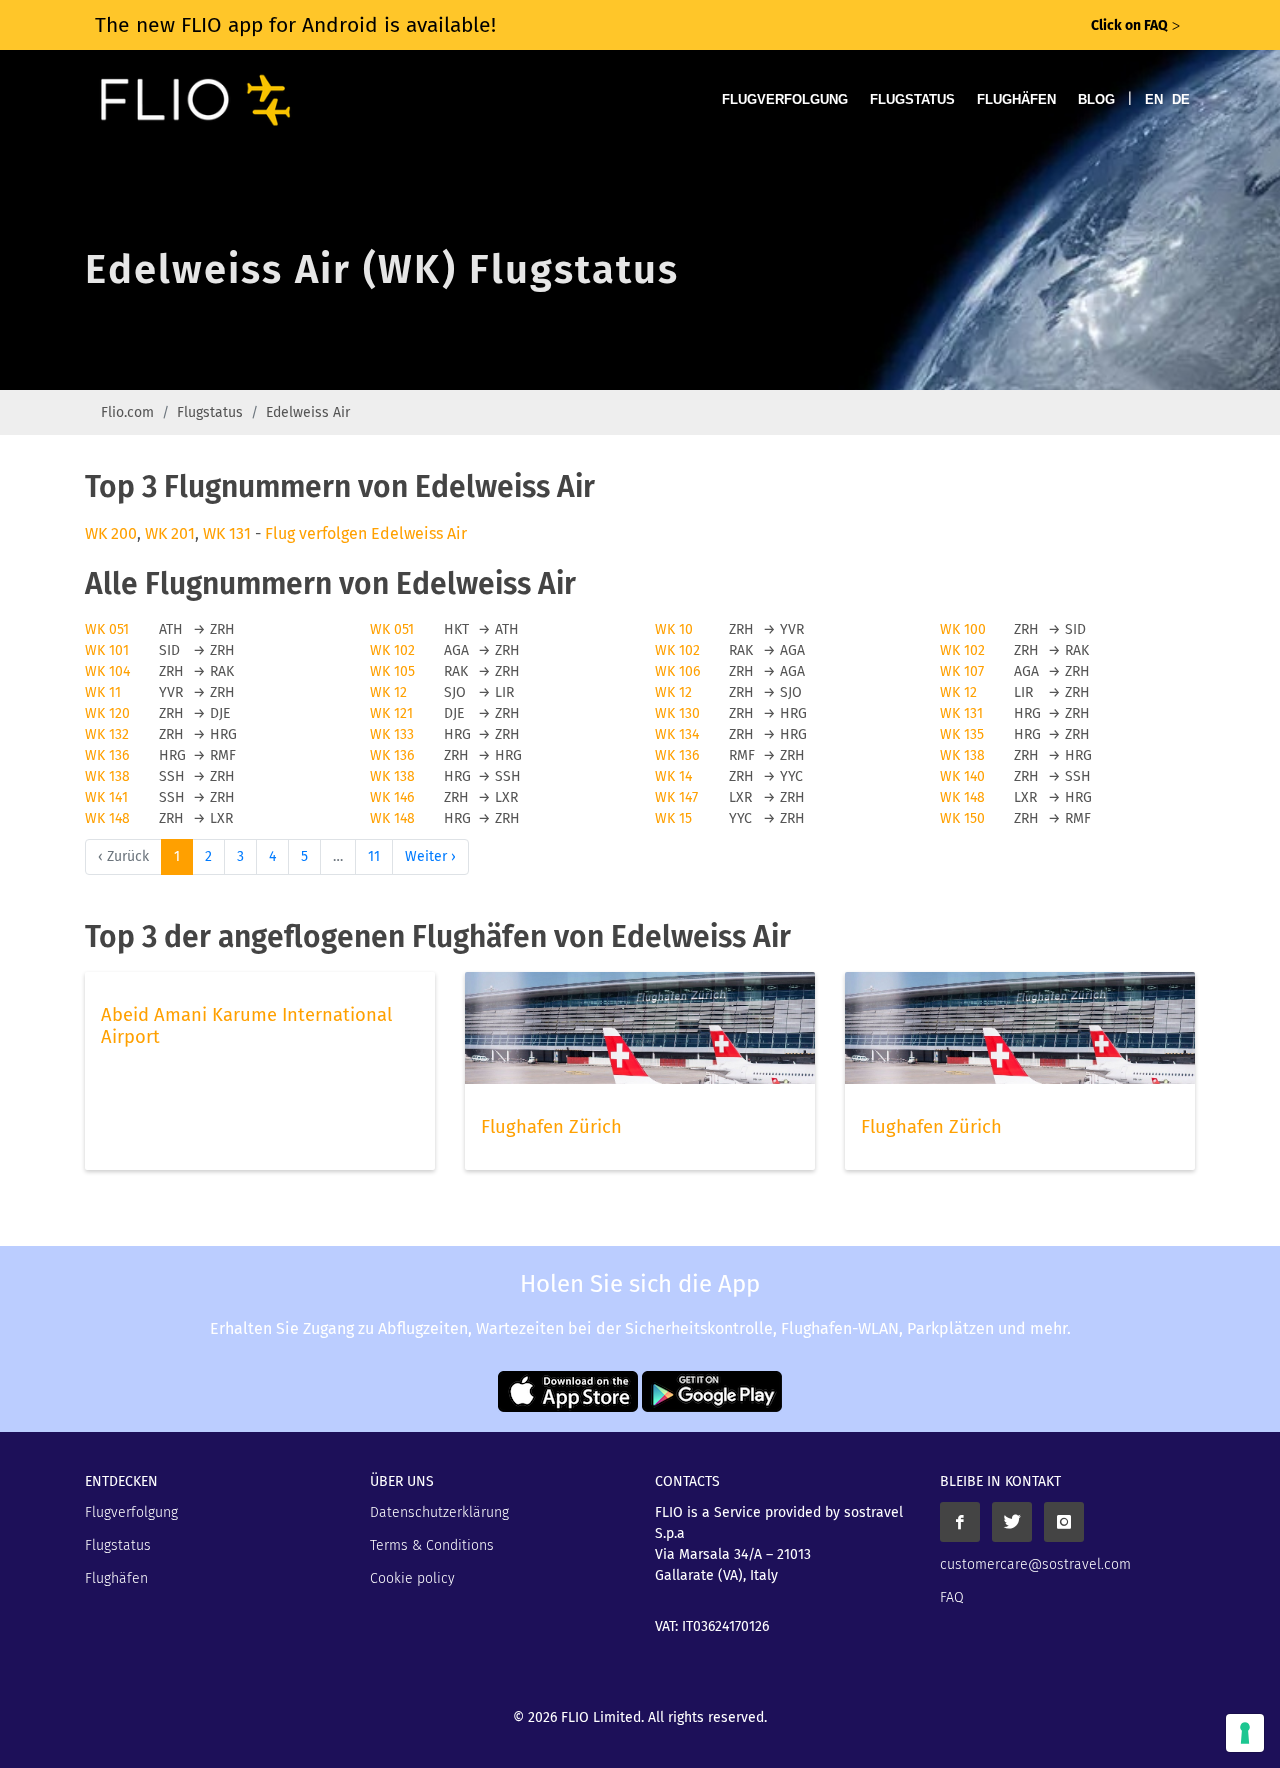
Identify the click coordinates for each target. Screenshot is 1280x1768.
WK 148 (962, 797)
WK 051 (107, 629)
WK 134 (677, 734)
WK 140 (962, 776)
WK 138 (962, 755)
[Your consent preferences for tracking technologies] (1245, 1733)
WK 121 (391, 713)
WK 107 (962, 671)
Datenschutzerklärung (439, 1512)
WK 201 (170, 533)
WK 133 (392, 734)
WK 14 (673, 776)
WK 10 (674, 629)
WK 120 (107, 713)
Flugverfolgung (785, 99)
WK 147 (676, 797)
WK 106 (677, 671)
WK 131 (227, 533)
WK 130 (677, 713)
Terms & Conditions (432, 1545)
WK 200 (111, 533)
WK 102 (392, 650)
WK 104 (107, 671)
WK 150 (962, 818)
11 (374, 856)
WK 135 (962, 734)
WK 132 (107, 734)
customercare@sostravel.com (1035, 1564)
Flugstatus (912, 99)
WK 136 (107, 755)
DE (1181, 99)
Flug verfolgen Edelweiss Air (366, 533)
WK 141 (106, 797)
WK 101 (107, 650)
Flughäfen (1016, 99)
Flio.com (127, 412)
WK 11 (103, 692)
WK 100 (963, 629)
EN (1154, 99)
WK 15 (673, 818)
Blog (1096, 99)
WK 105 (392, 671)
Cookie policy (412, 1578)
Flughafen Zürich (551, 1127)
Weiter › (430, 856)
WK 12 (388, 692)
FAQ (952, 1597)
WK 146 (392, 797)
